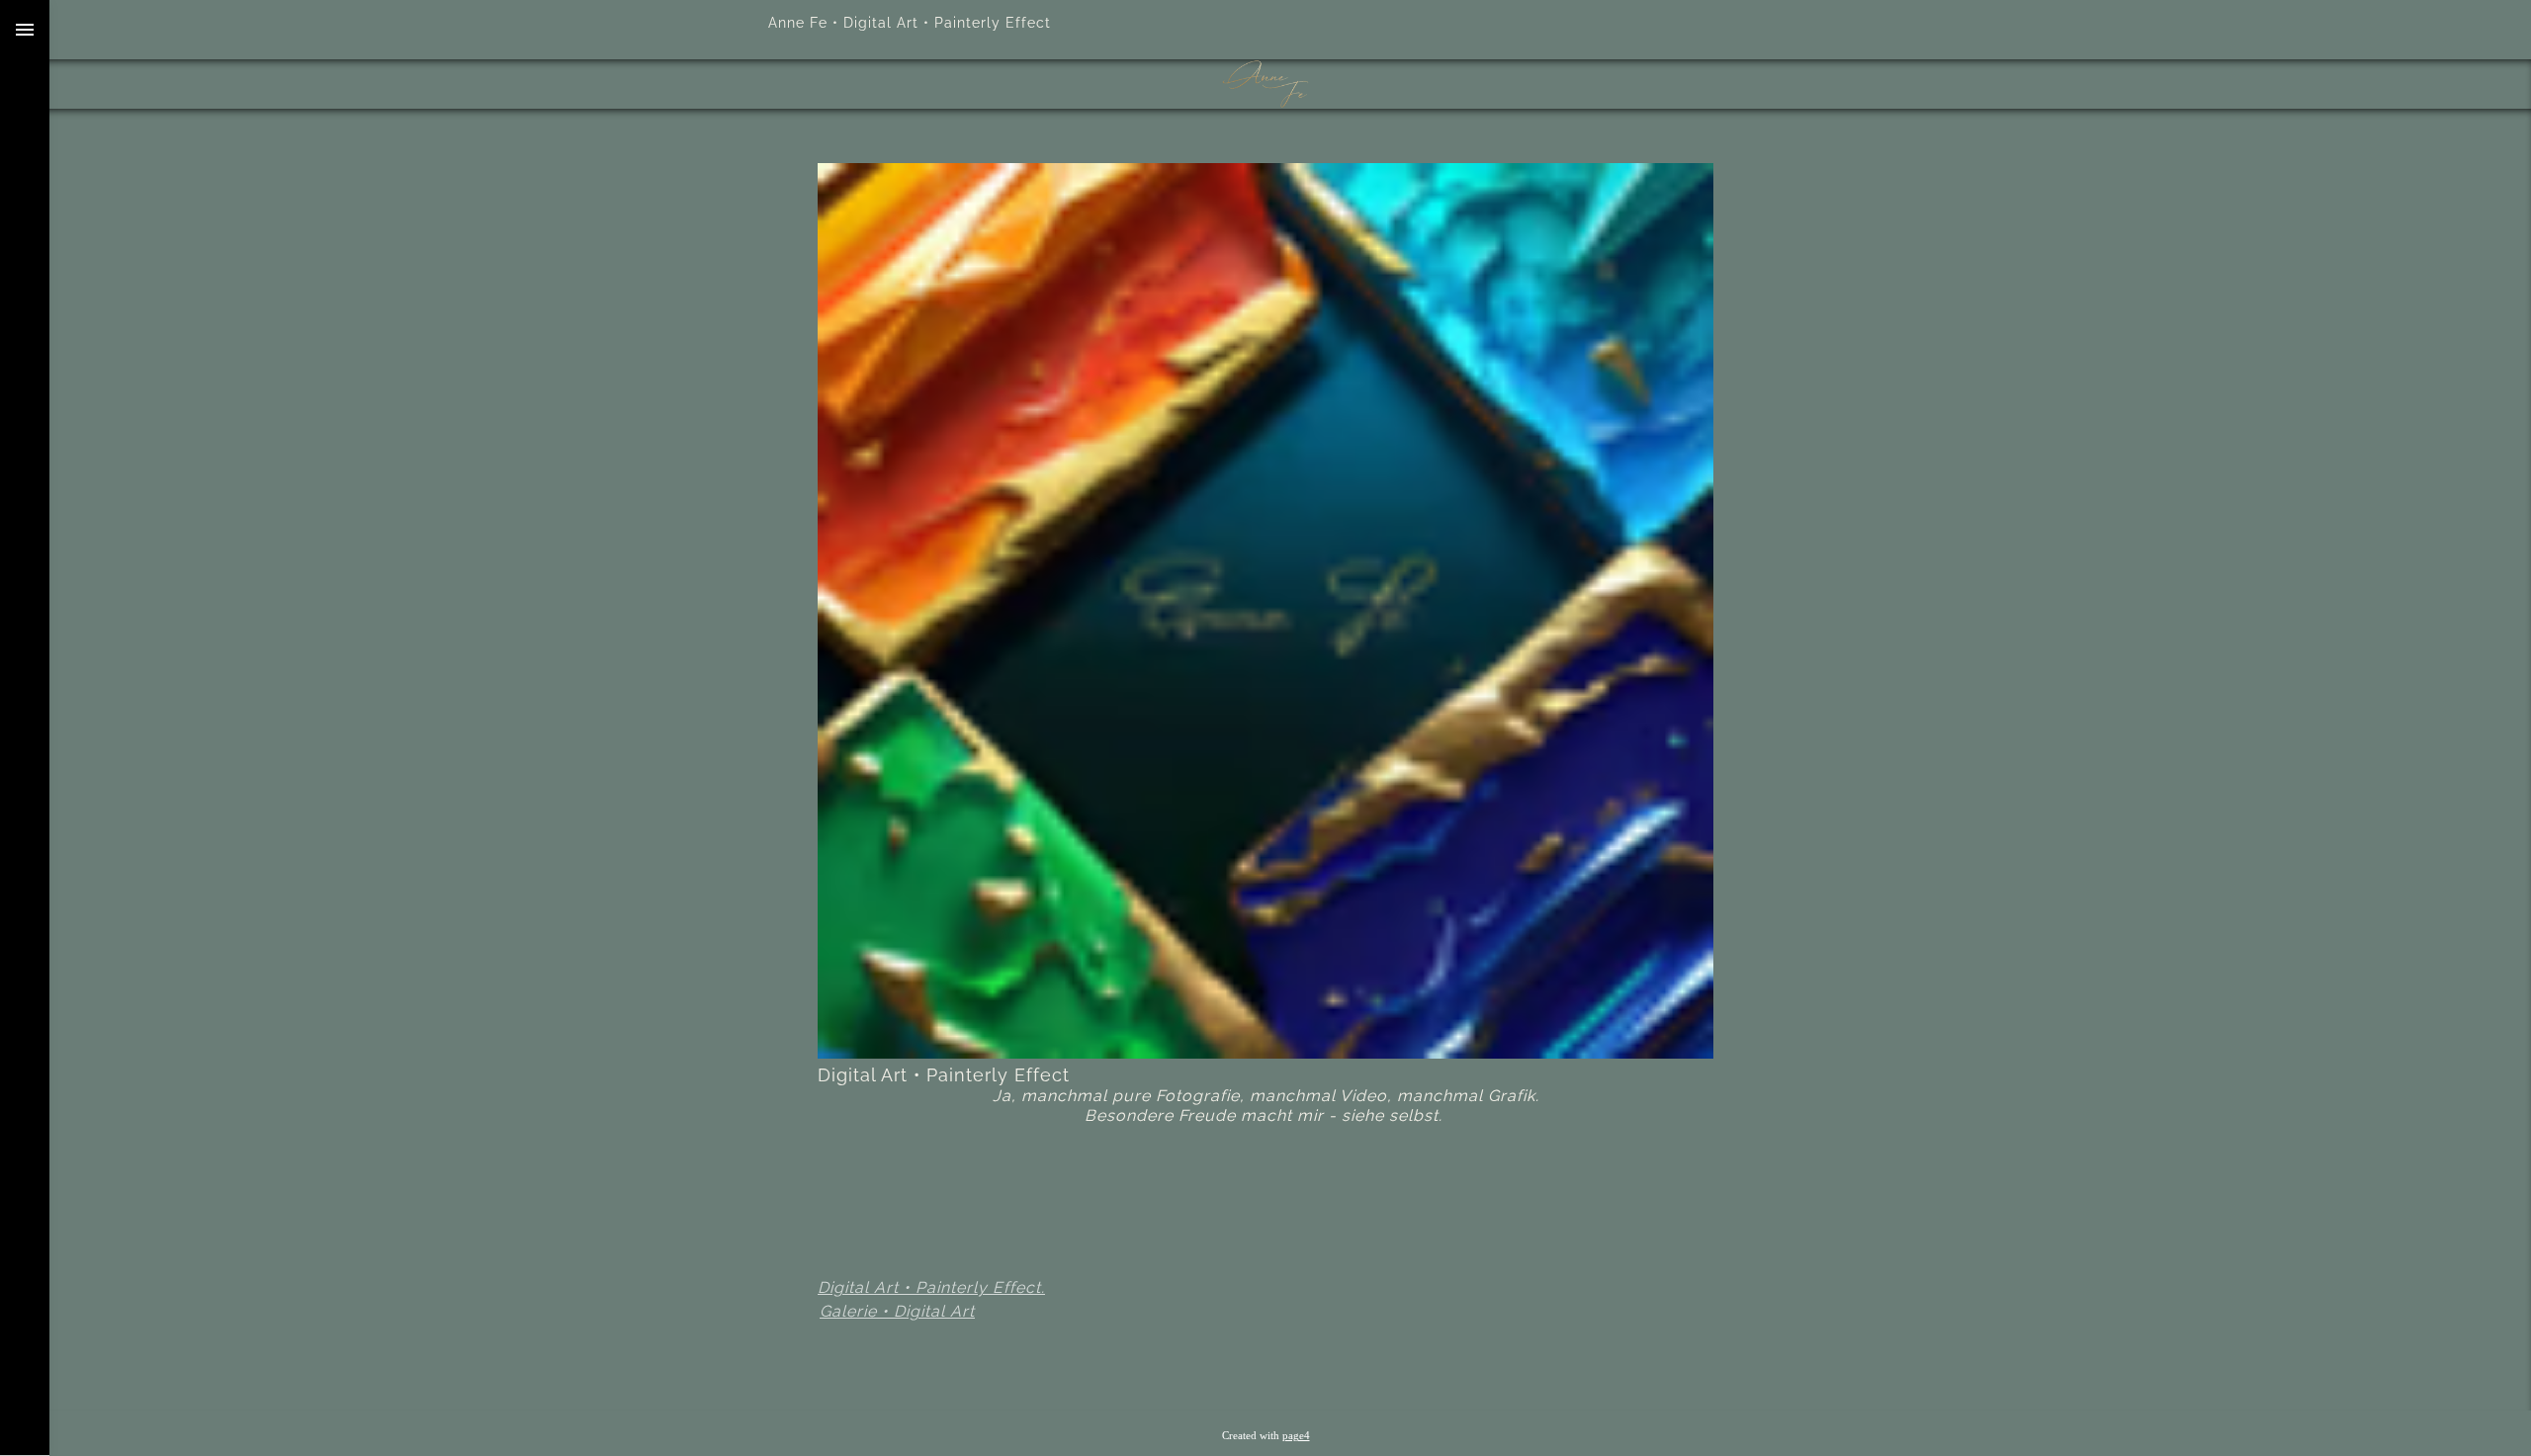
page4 (1296, 1436)
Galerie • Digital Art (897, 1311)
